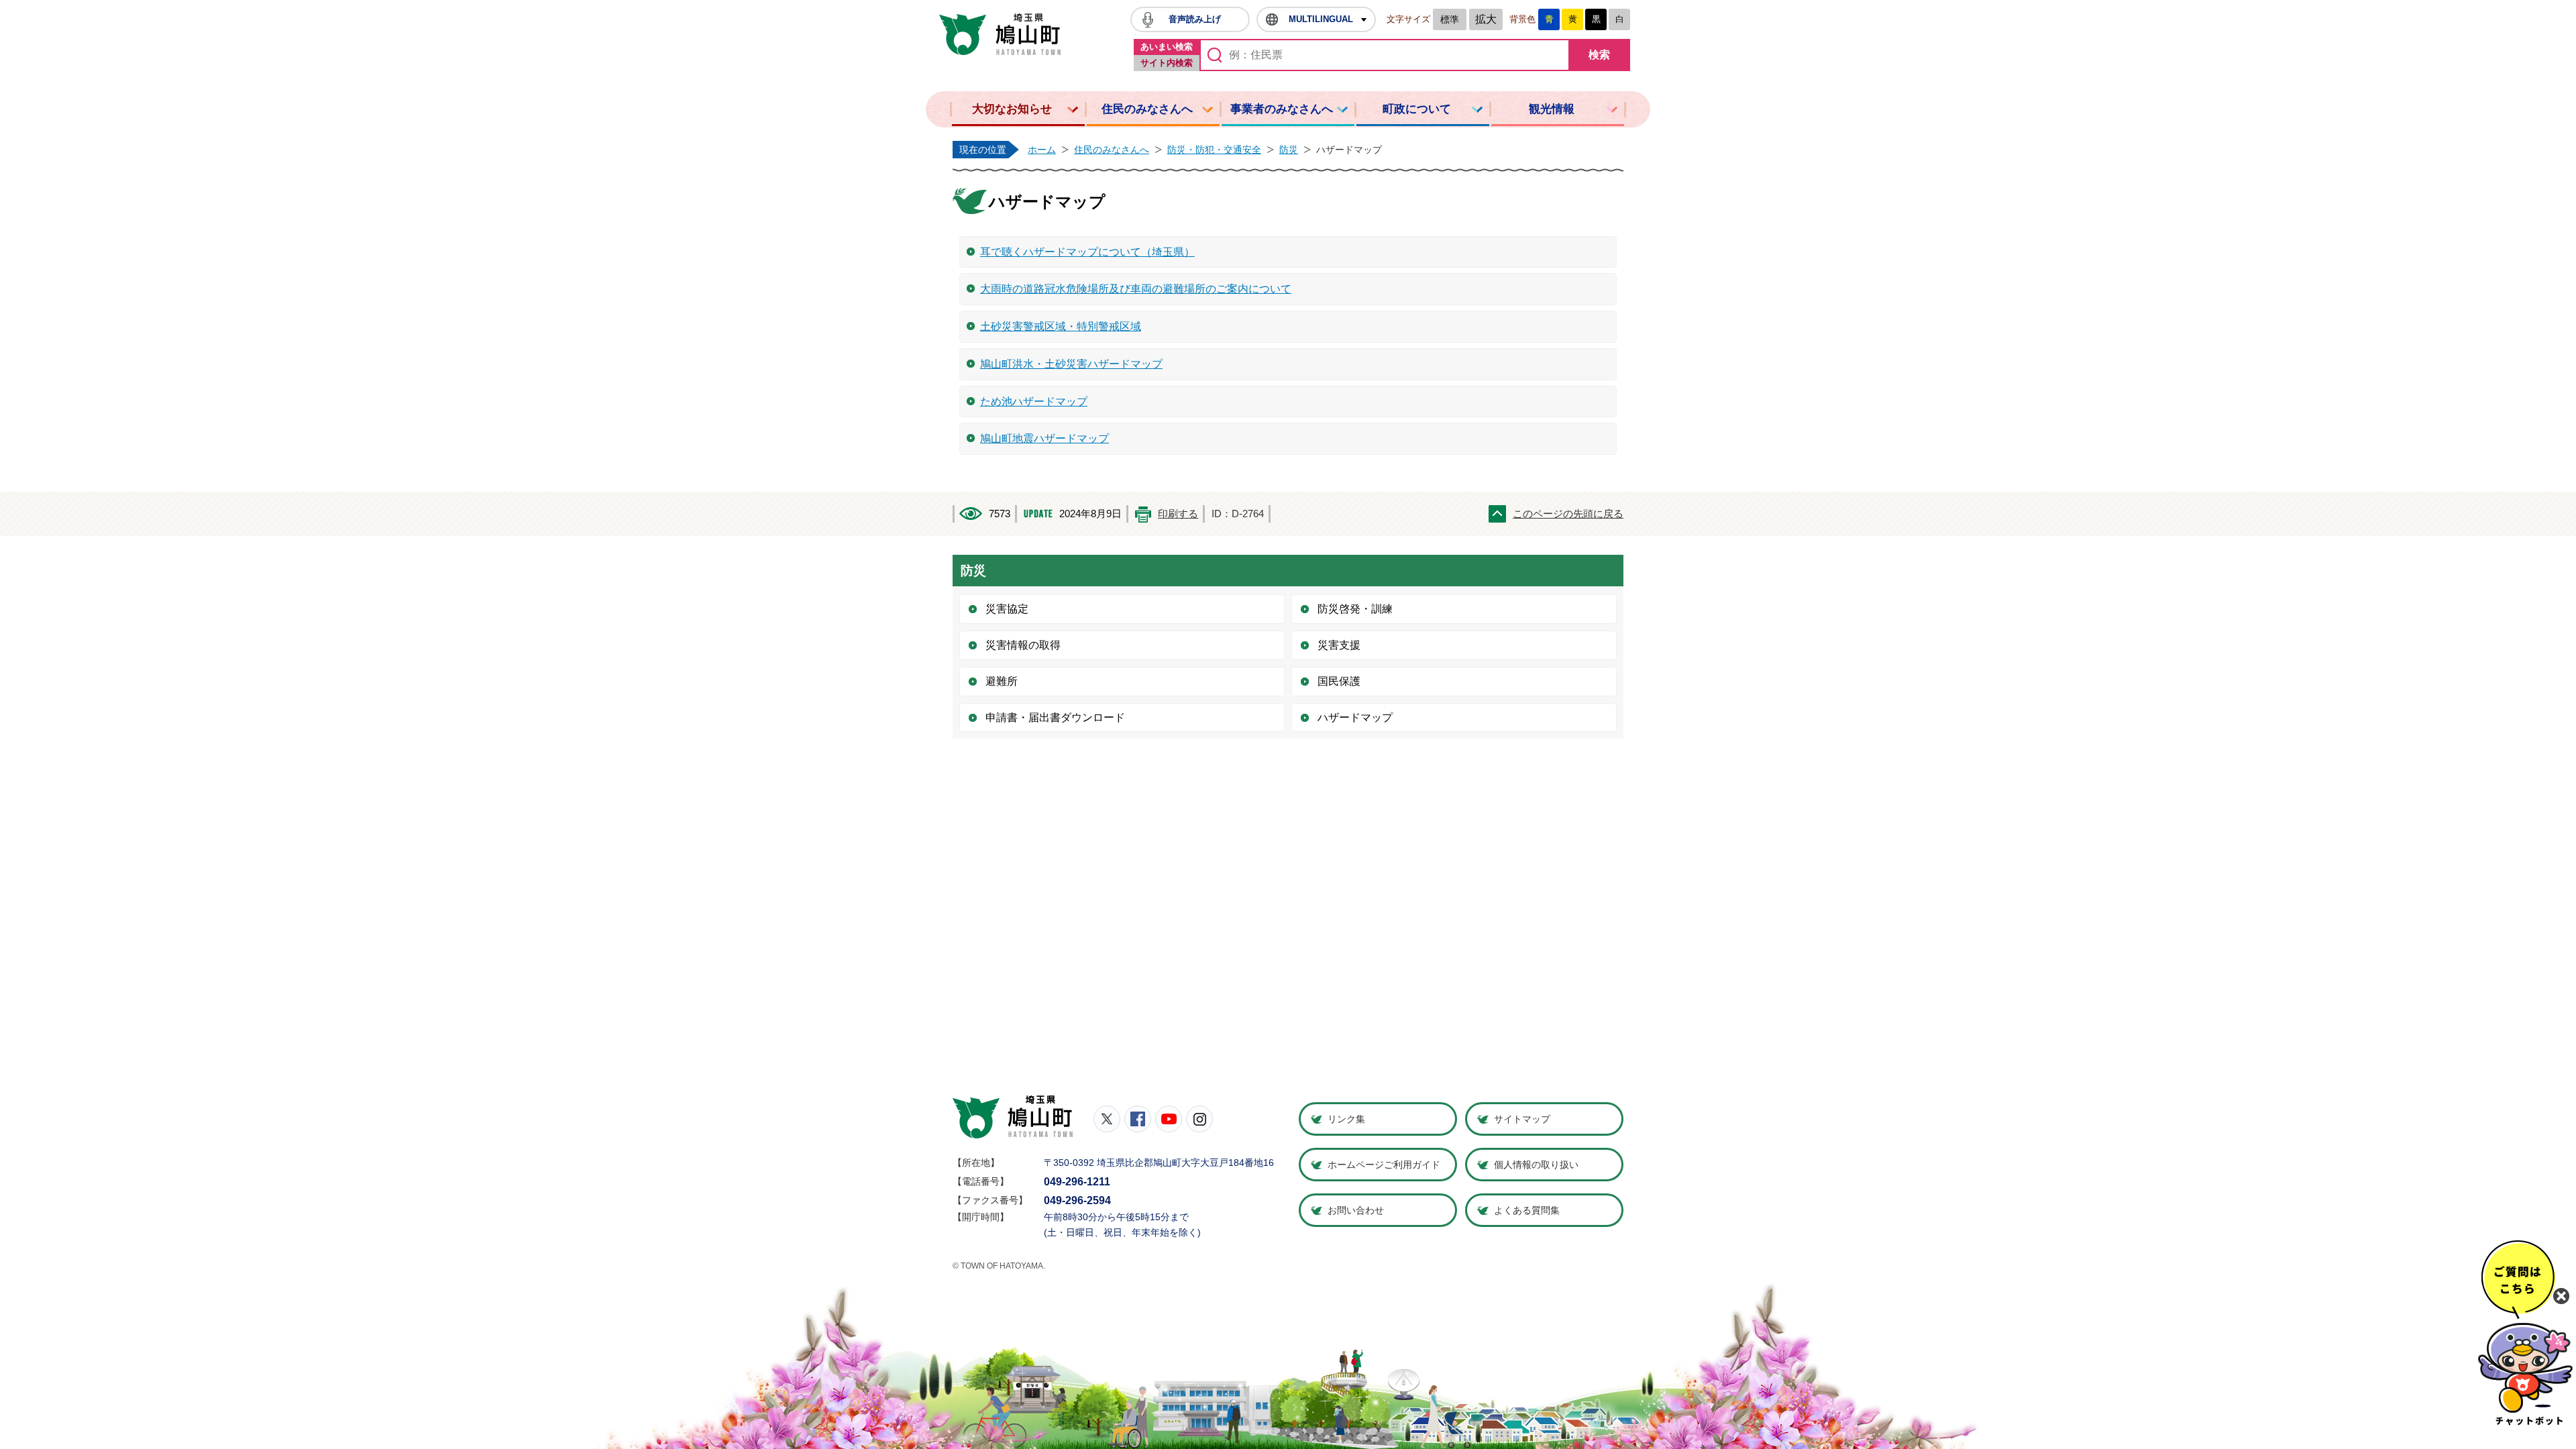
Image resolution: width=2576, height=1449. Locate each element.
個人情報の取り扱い (1536, 1165)
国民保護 (1339, 681)
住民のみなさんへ (1147, 109)
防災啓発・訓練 (1355, 609)
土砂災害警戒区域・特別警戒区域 (1061, 326)
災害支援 (1339, 645)
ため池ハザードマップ (1034, 401)
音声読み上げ (1195, 19)
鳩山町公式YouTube (1169, 1119)
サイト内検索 (1167, 63)
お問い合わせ (1356, 1210)
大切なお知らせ (1012, 109)
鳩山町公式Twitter (1107, 1119)
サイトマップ (1522, 1119)
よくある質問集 (1527, 1210)
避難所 (1002, 681)
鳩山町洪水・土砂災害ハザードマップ (1071, 364)
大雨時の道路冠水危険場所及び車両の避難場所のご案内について (1136, 289)
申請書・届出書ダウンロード (1055, 717)
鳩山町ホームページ (1000, 34)
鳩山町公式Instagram (1199, 1119)
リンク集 (1346, 1119)
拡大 (1486, 19)
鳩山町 (1013, 1117)
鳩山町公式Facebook (1138, 1119)
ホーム (1042, 150)
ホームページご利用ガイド (1384, 1165)
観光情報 (1552, 109)
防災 (1289, 150)
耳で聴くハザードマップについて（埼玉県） (1087, 252)
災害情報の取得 (1023, 645)
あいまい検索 (1167, 47)
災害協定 (1007, 609)
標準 (1450, 19)
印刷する (1178, 514)
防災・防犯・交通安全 (1214, 150)
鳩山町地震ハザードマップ (1044, 438)
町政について (1417, 109)
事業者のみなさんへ (1282, 109)
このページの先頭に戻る (1568, 514)
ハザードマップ (1355, 717)
